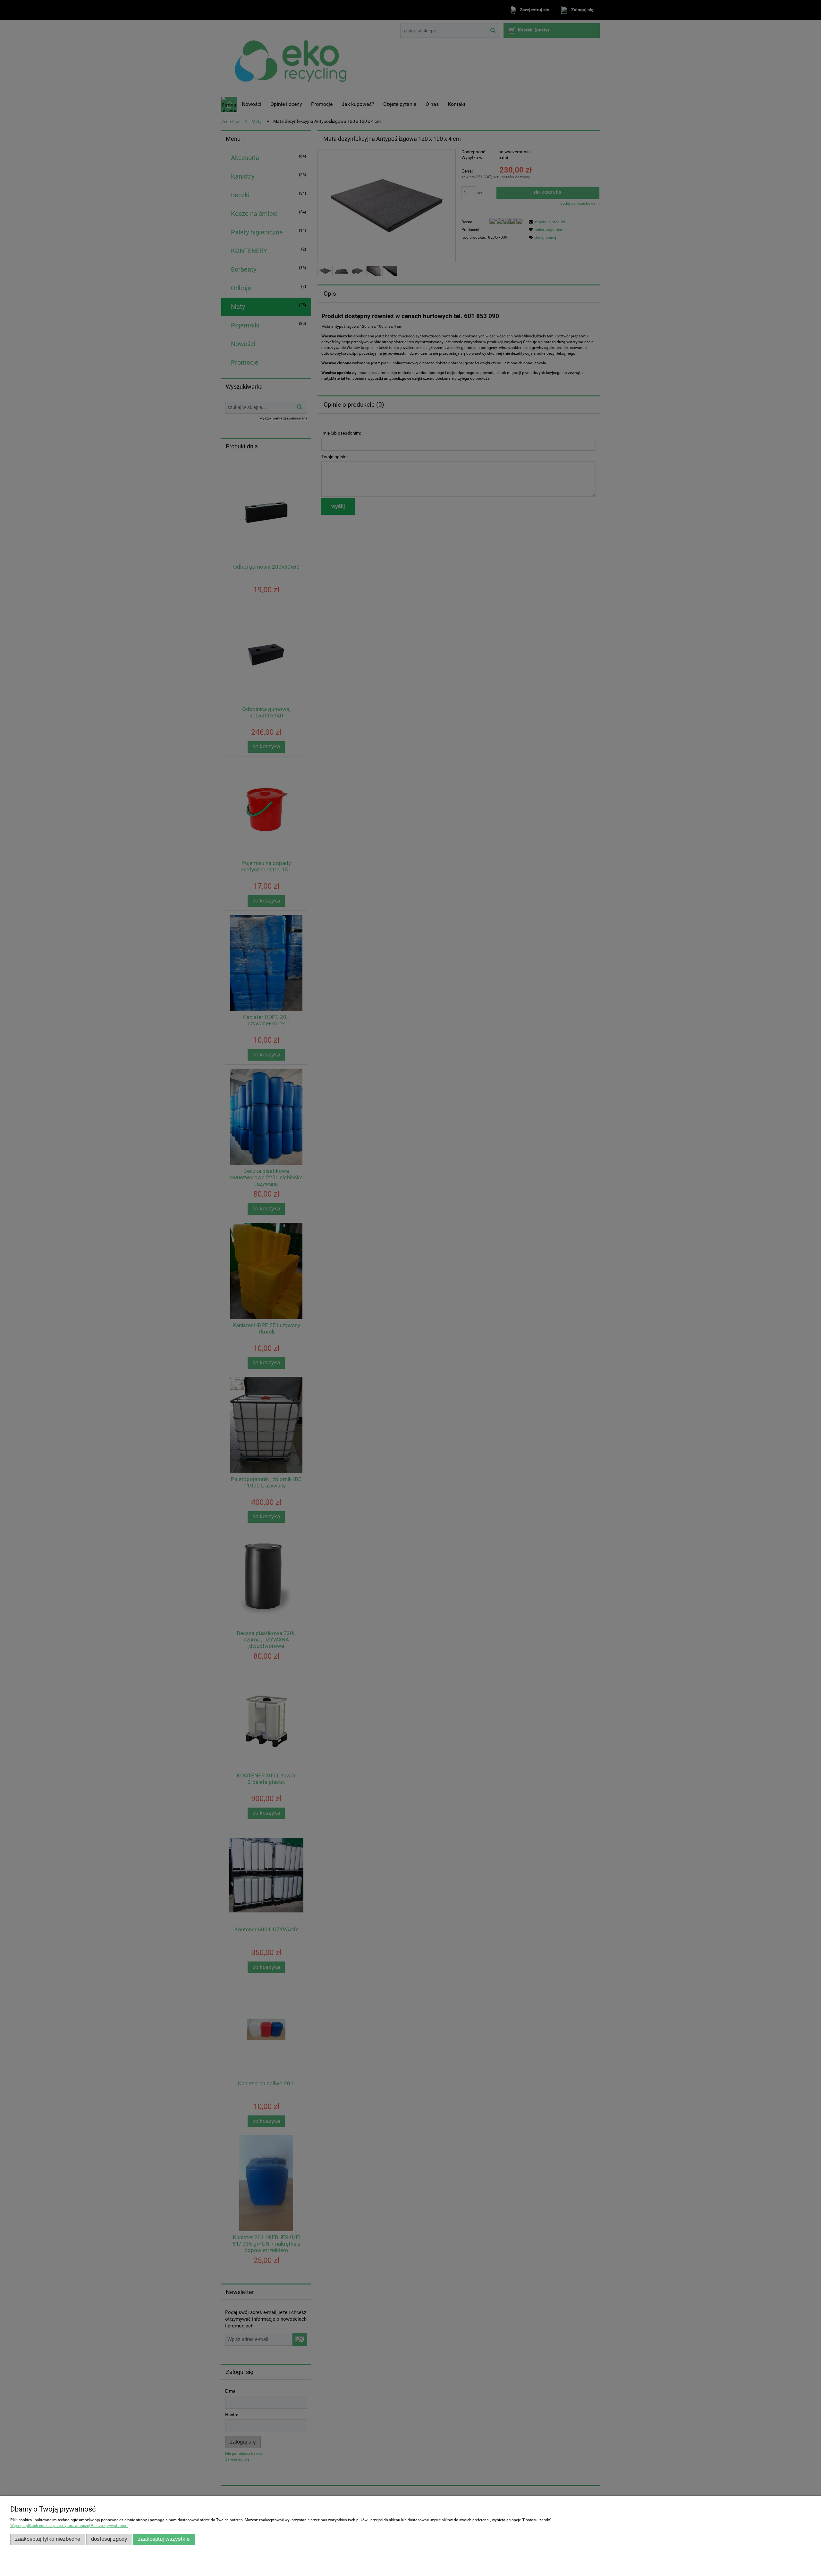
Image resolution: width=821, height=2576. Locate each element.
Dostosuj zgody (109, 2539)
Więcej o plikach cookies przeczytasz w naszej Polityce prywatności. (69, 2526)
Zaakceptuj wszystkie (164, 2539)
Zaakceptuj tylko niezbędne (48, 2539)
